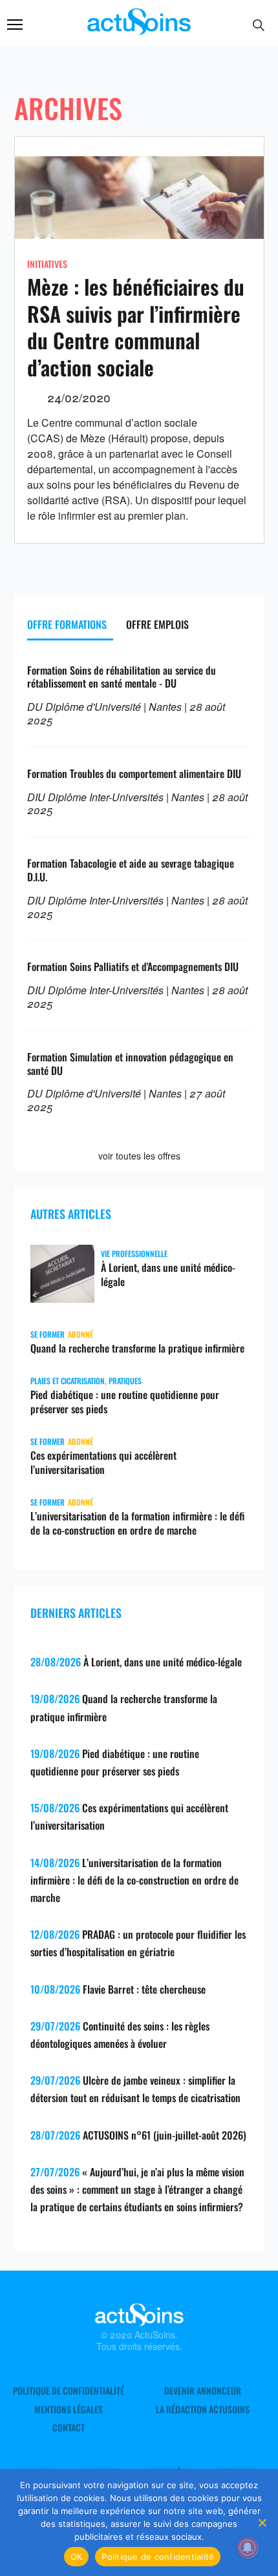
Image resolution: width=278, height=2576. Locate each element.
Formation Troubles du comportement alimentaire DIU (134, 773)
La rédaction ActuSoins (203, 2409)
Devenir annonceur (203, 2391)
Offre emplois (157, 624)
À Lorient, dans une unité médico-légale (168, 1274)
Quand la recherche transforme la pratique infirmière (137, 1348)
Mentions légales (69, 2409)
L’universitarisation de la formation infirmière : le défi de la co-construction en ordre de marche (137, 1523)
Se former (48, 1334)
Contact (69, 2428)
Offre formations (67, 624)
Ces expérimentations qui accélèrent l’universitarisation (103, 1462)
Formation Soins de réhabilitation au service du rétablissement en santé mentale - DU (122, 677)
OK (77, 2557)
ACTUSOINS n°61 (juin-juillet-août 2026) (165, 2135)
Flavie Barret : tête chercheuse (144, 1989)
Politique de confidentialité (69, 2391)
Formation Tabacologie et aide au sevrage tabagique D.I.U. (131, 870)
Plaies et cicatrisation (68, 1381)
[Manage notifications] (248, 2548)
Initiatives (47, 264)
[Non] (262, 2522)
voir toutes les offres (139, 1156)
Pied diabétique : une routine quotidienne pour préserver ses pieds (125, 1402)
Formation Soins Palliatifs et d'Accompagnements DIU (133, 966)
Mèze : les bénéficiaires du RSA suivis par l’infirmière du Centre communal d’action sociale (136, 327)
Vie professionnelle (134, 1253)
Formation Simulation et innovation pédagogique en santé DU (130, 1064)
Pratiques (125, 1381)
